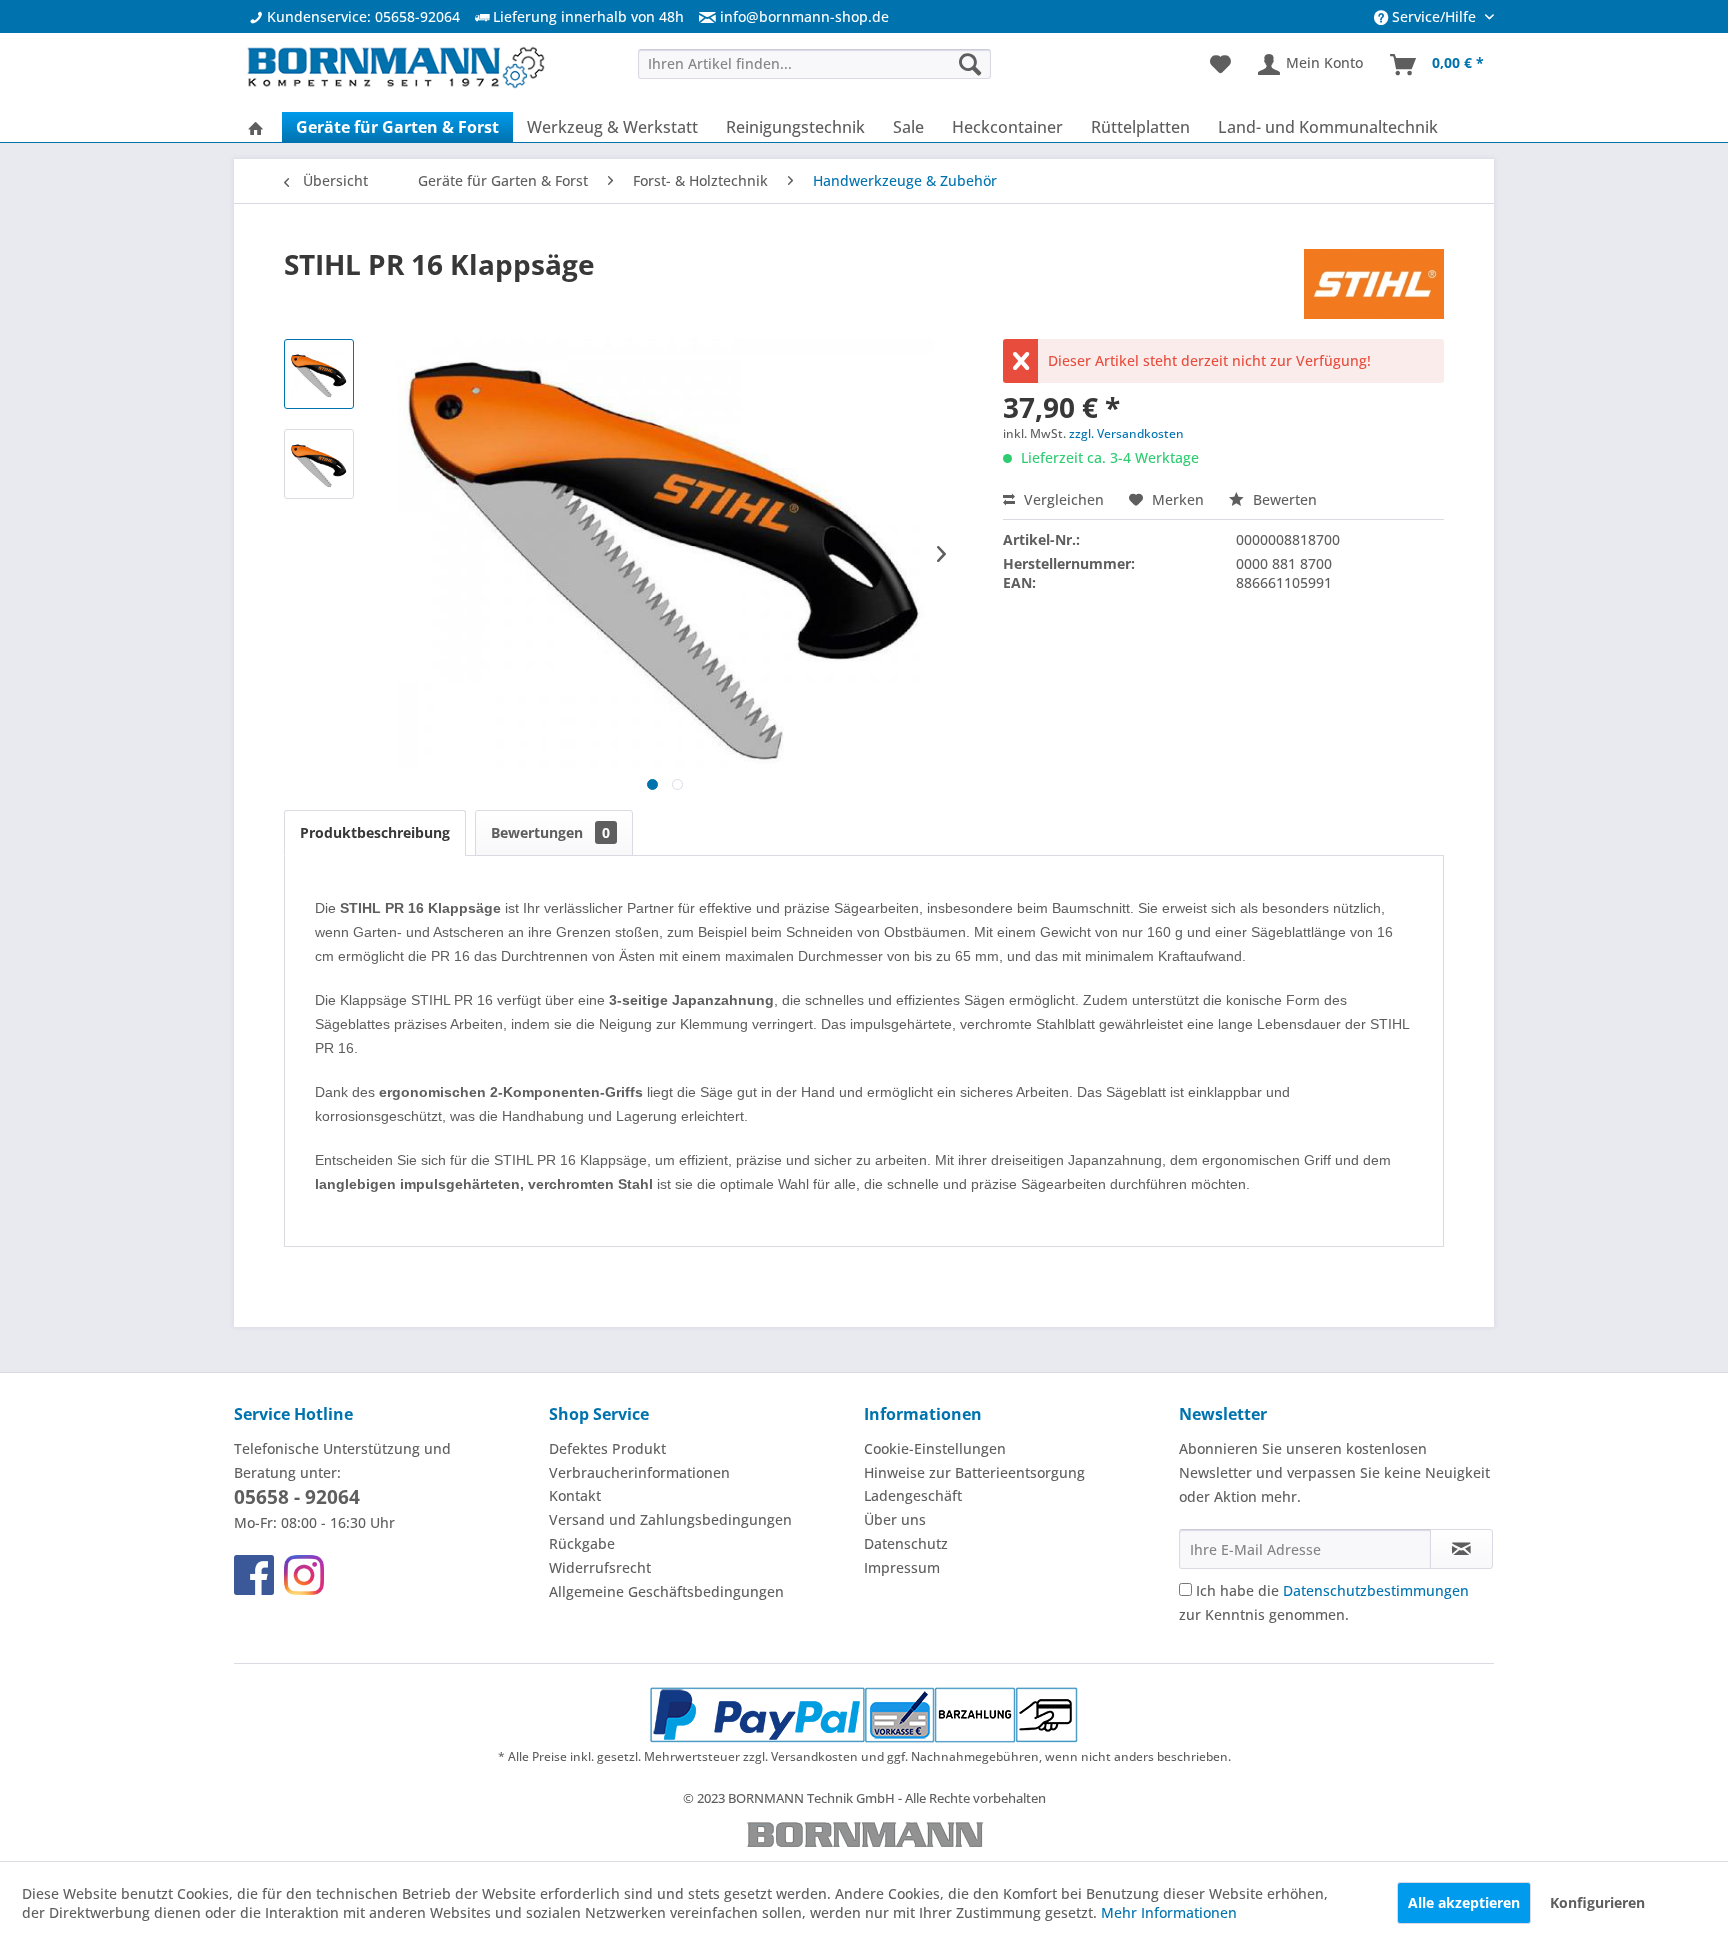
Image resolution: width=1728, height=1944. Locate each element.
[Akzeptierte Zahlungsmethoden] (864, 1715)
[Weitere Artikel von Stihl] (1374, 284)
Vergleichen (1062, 499)
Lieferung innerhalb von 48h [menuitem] (586, 16)
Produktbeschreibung (375, 832)
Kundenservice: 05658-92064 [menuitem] (361, 16)
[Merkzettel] (1220, 65)
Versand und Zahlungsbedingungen (670, 1519)
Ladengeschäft (913, 1495)
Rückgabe (582, 1543)
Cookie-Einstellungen (935, 1448)
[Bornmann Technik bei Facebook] (254, 1575)
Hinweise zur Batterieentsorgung (974, 1472)
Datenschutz (906, 1543)
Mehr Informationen (1169, 1912)
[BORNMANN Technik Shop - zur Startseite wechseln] (395, 70)
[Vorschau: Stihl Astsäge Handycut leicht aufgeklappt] (319, 374)
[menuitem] (786, 16)
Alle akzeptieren (1464, 1902)
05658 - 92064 (297, 1497)
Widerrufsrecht (600, 1567)
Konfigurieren (1597, 1902)
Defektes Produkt (607, 1448)
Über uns (895, 1519)
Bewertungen (550, 832)
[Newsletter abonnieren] (1461, 1549)
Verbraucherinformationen (639, 1472)
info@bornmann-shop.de (804, 16)
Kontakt (575, 1495)
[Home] (256, 127)
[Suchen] (970, 63)
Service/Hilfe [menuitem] (1434, 16)
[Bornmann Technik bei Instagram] (304, 1575)
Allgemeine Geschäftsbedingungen (666, 1591)
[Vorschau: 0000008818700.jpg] (319, 464)
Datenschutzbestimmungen (1376, 1590)
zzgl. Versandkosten (1126, 433)
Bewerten (1283, 499)
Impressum (902, 1567)
